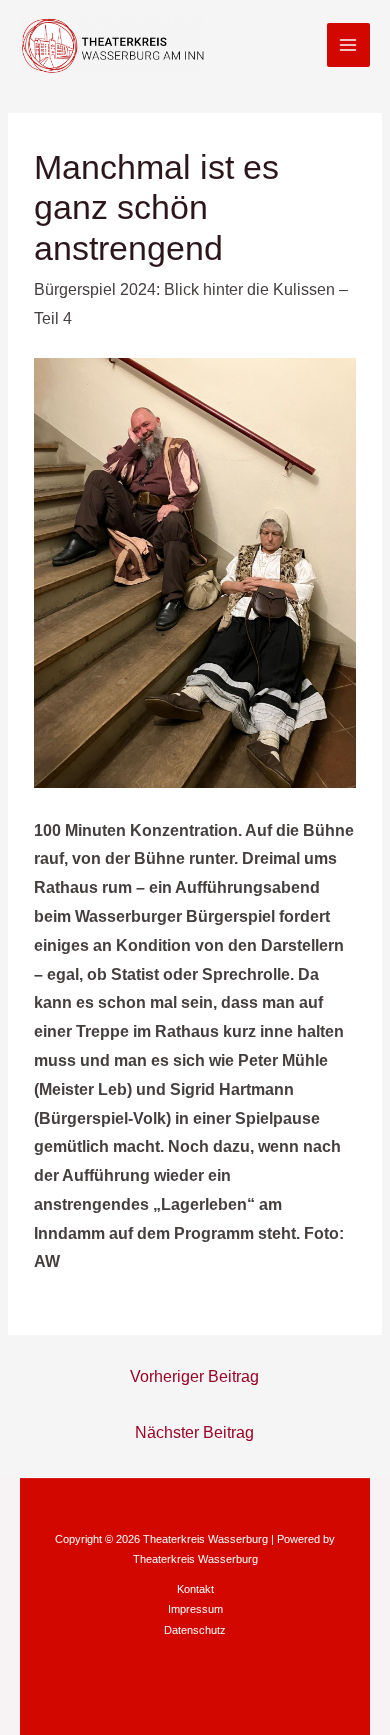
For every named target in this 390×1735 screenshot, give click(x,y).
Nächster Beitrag (194, 1432)
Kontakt (195, 1589)
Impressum (195, 1609)
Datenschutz (195, 1630)
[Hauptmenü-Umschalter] (348, 44)
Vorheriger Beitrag (194, 1376)
